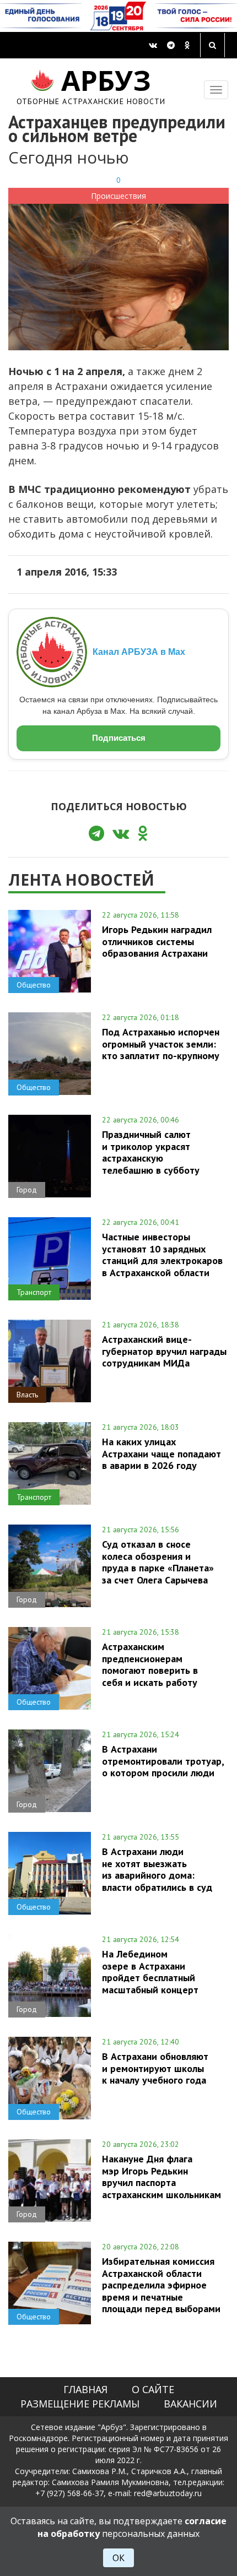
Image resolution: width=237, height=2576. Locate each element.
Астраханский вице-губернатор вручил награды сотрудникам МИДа (164, 1351)
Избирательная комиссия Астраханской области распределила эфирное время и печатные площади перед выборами (161, 2285)
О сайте (153, 2389)
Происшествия (118, 196)
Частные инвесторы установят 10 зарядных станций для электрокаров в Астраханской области (162, 1254)
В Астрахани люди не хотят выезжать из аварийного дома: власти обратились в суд (157, 1869)
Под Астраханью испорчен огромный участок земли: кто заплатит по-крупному (161, 1044)
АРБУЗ (91, 85)
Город (27, 1190)
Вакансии (190, 2404)
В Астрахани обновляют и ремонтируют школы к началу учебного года (155, 2068)
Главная (85, 2389)
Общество (34, 985)
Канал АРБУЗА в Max (139, 652)
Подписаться (119, 738)
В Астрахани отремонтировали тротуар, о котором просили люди (163, 1761)
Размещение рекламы (80, 2404)
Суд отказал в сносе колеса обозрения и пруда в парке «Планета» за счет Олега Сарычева (158, 1562)
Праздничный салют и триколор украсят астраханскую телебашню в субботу (151, 1152)
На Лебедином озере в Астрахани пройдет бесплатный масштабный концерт (150, 1972)
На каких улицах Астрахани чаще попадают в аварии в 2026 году (161, 1454)
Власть (27, 1395)
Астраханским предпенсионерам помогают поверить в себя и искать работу (150, 1664)
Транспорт (34, 1292)
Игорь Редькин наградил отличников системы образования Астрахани (157, 941)
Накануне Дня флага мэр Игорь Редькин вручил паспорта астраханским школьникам (161, 2176)
